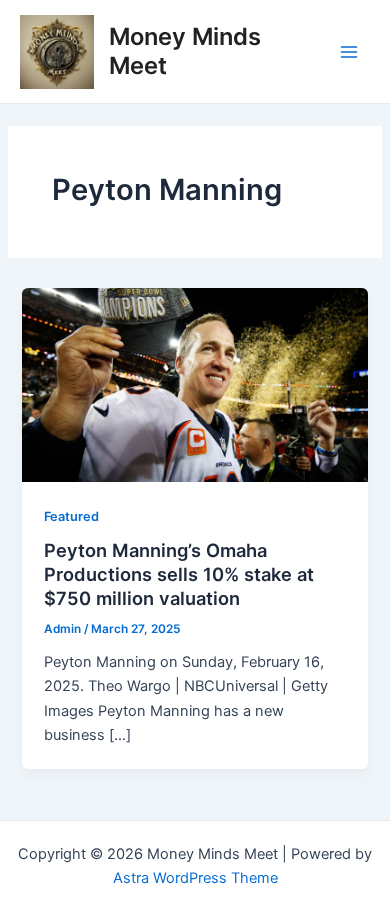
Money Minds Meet (185, 50)
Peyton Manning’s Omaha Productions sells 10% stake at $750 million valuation (179, 573)
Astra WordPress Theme (195, 878)
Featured (71, 516)
